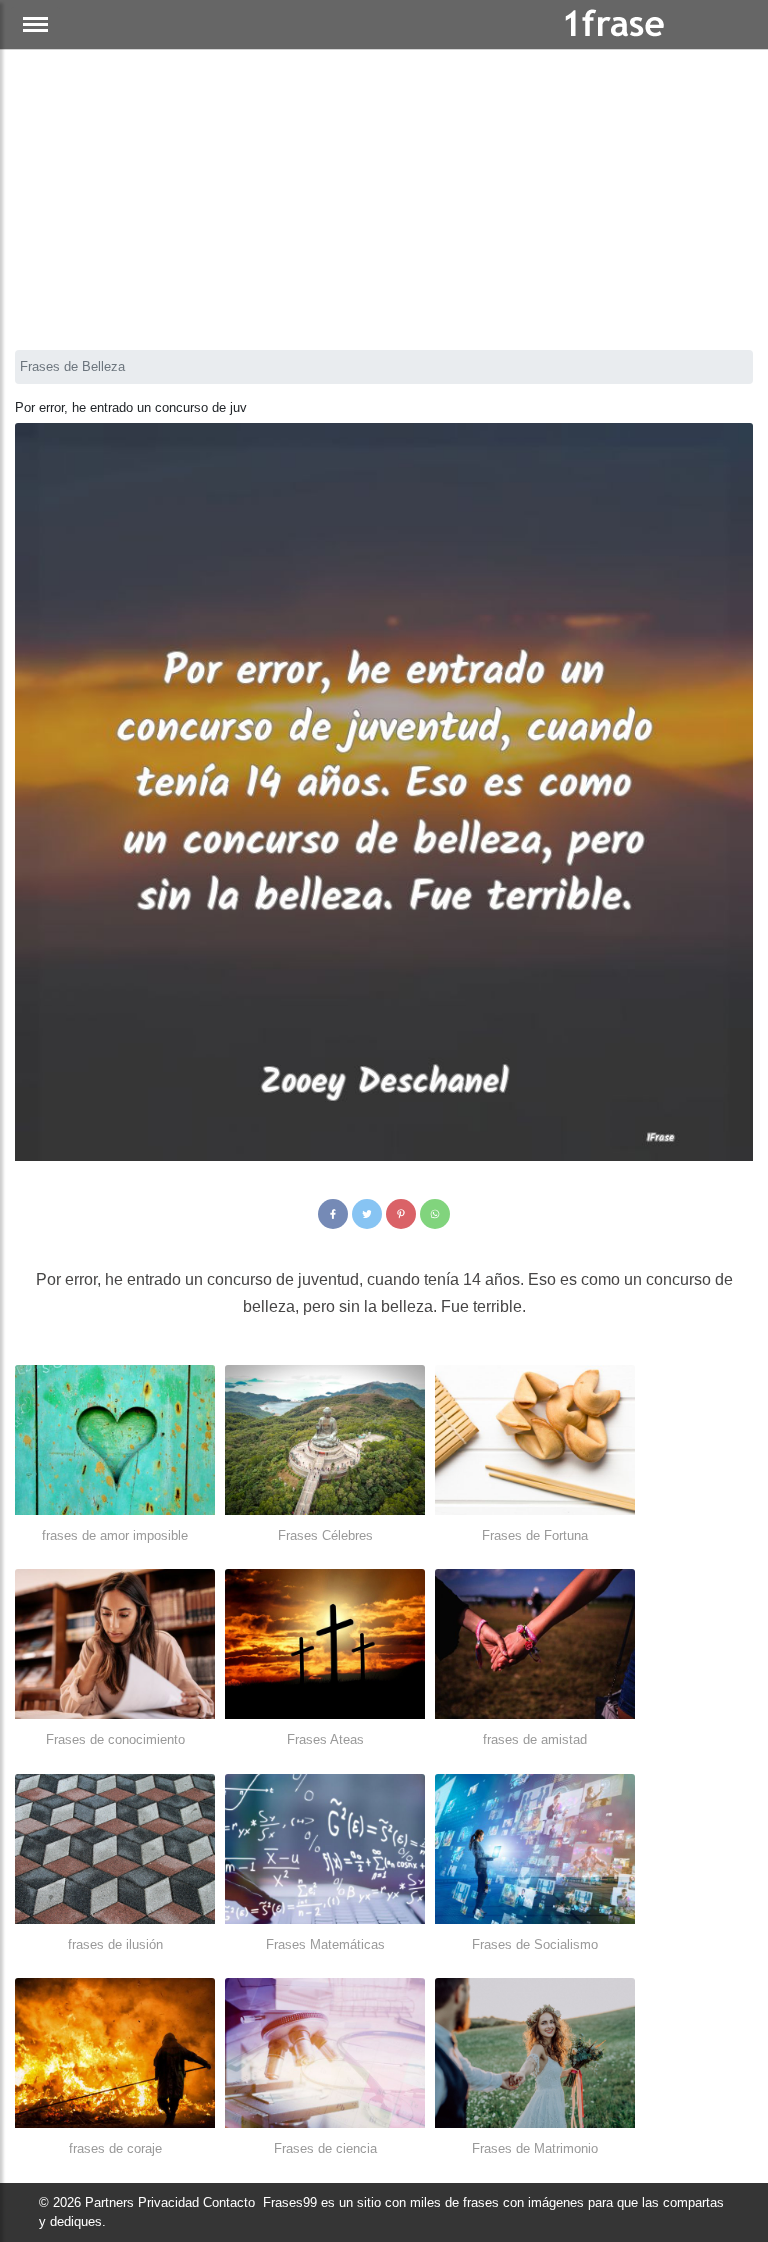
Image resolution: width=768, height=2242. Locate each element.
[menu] (35, 24)
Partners (109, 2202)
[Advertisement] (384, 200)
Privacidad (168, 2202)
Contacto (229, 2202)
